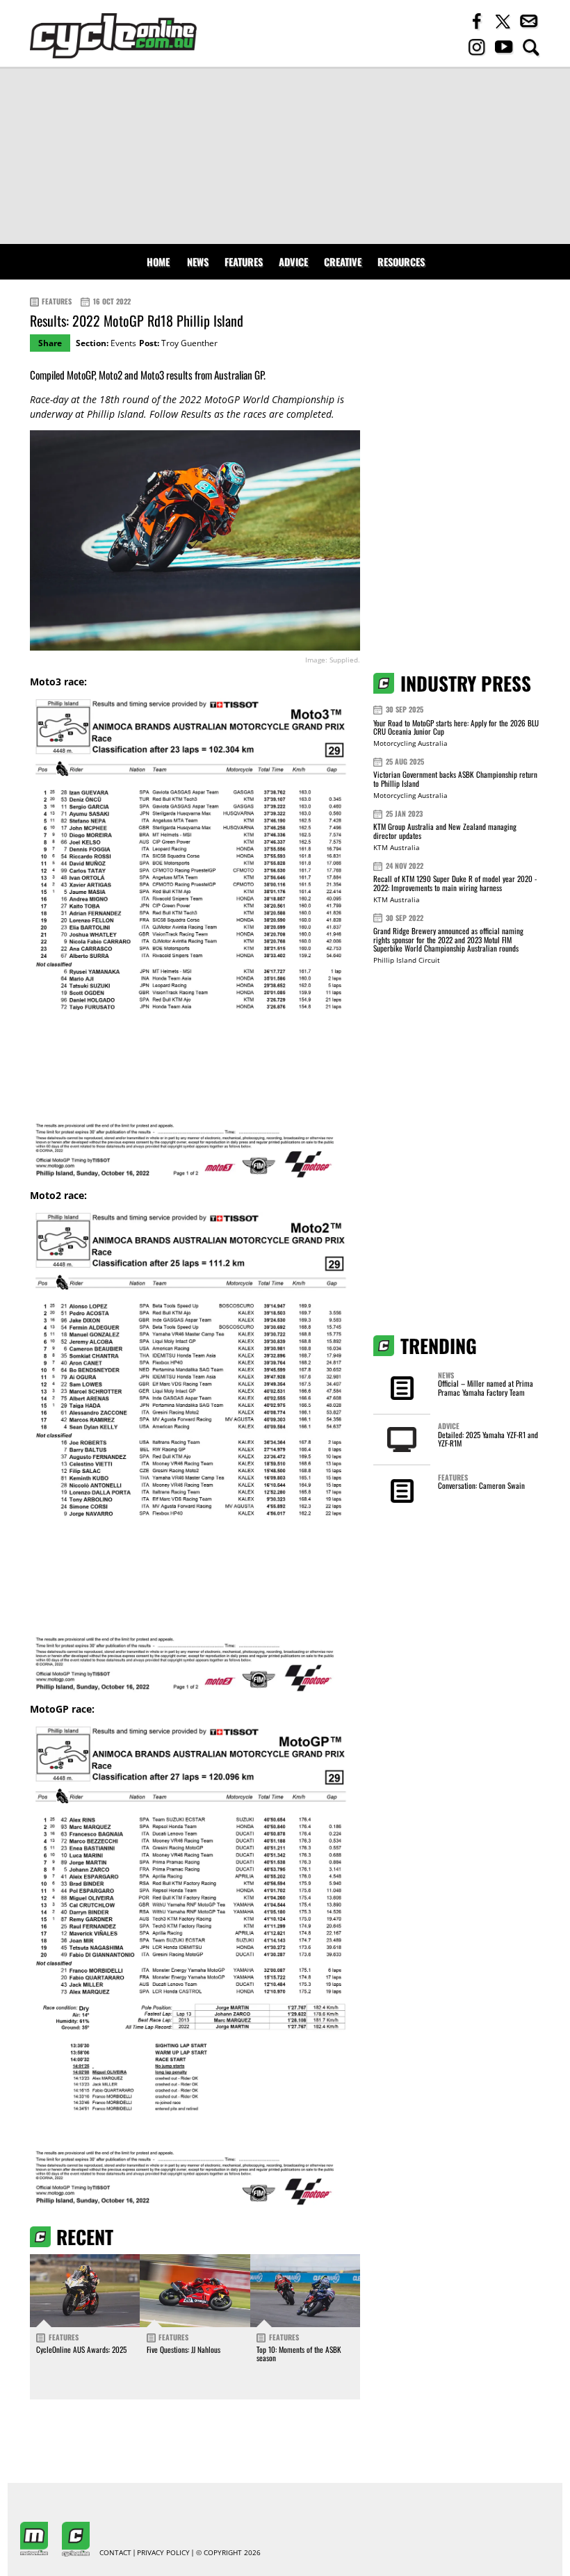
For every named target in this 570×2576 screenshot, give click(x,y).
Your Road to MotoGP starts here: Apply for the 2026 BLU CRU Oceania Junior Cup (456, 727)
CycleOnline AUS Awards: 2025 (81, 2349)
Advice (293, 262)
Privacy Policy (163, 2553)
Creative (343, 262)
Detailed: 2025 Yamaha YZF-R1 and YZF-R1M (488, 1439)
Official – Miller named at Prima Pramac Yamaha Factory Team (486, 1387)
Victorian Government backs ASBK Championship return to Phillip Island (455, 779)
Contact (115, 2553)
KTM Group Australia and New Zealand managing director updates (445, 831)
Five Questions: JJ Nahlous (184, 2349)
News (198, 262)
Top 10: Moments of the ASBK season (299, 2354)
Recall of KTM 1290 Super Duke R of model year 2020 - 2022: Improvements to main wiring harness (455, 883)
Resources (401, 262)
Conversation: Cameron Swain (481, 1485)
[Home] (113, 36)
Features (244, 262)
